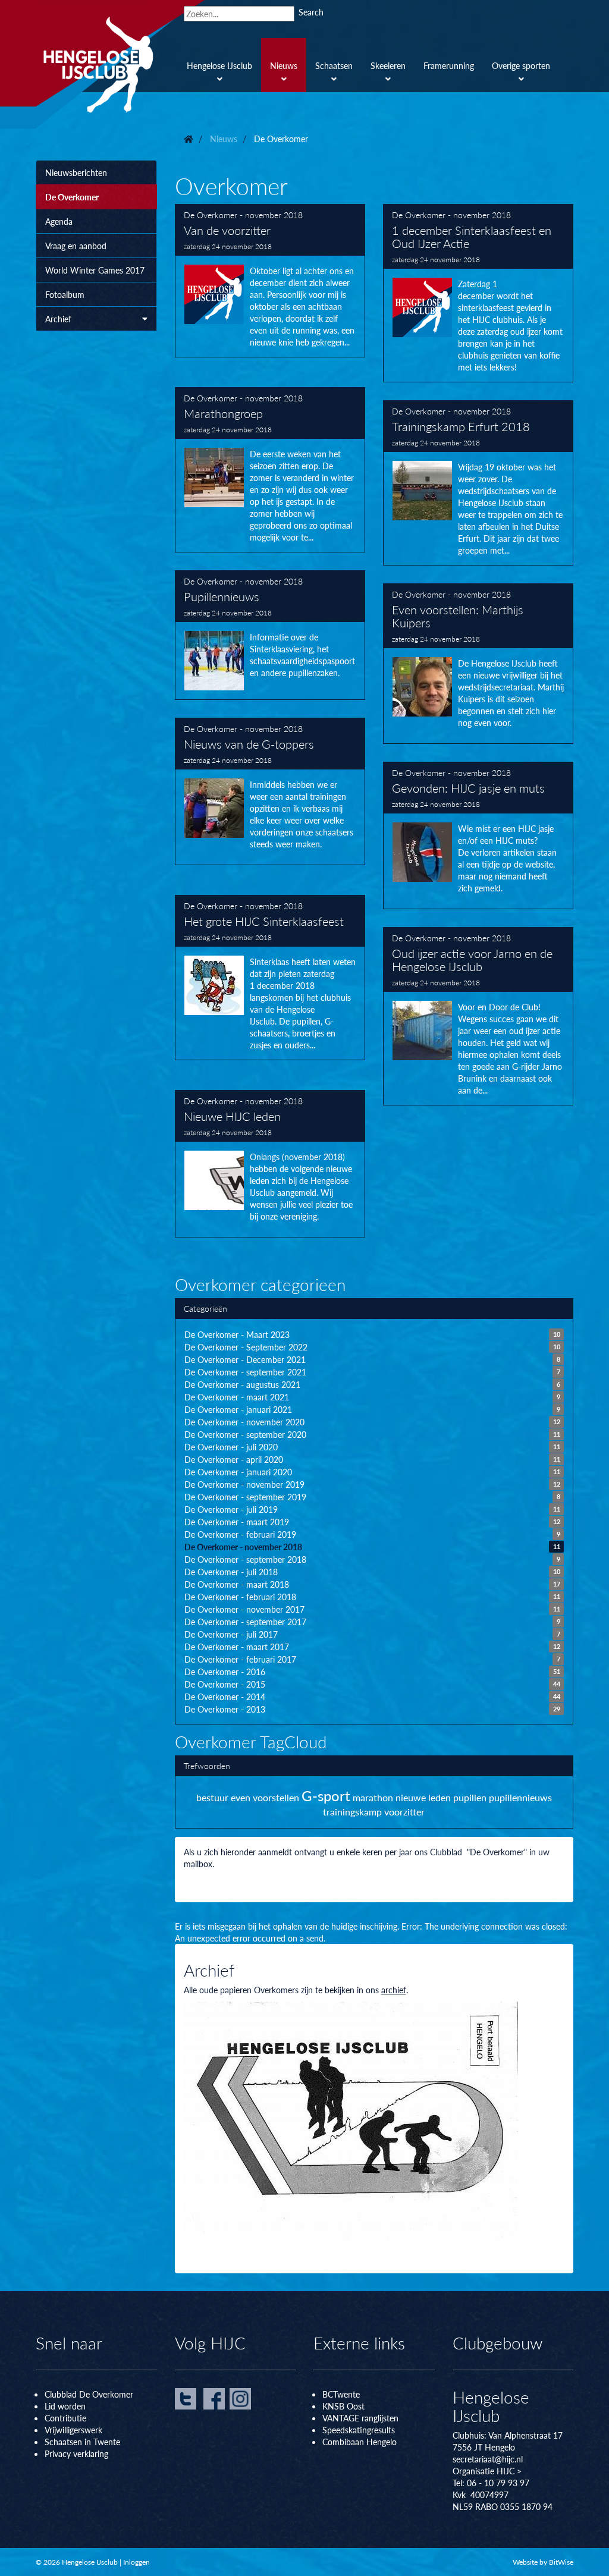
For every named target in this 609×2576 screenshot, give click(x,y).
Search (311, 12)
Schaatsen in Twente (82, 2442)
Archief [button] (58, 319)
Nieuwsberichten (76, 172)
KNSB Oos (342, 2406)
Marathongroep (270, 470)
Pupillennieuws (270, 635)
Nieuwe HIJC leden (270, 1164)
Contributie (65, 2418)
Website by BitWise (543, 2562)
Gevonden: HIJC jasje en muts (478, 835)
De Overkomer (72, 197)
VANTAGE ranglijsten (360, 2418)
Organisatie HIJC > (487, 2471)
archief (394, 1990)
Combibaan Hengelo (360, 2442)
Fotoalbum (65, 294)
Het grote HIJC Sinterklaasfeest (270, 978)
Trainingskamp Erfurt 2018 (478, 483)
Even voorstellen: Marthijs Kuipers (478, 664)
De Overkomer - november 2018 (243, 215)
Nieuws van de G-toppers (270, 791)
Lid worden (65, 2406)
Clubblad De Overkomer (89, 2394)
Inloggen (136, 2562)
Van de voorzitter (270, 281)
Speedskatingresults (359, 2430)
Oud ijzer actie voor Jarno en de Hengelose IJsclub (478, 1016)
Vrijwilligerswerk (73, 2430)
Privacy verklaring (76, 2454)
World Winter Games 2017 (95, 270)
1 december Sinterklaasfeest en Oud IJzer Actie (478, 293)
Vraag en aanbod (76, 246)
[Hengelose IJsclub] (120, 64)
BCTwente (341, 2394)
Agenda (59, 221)
